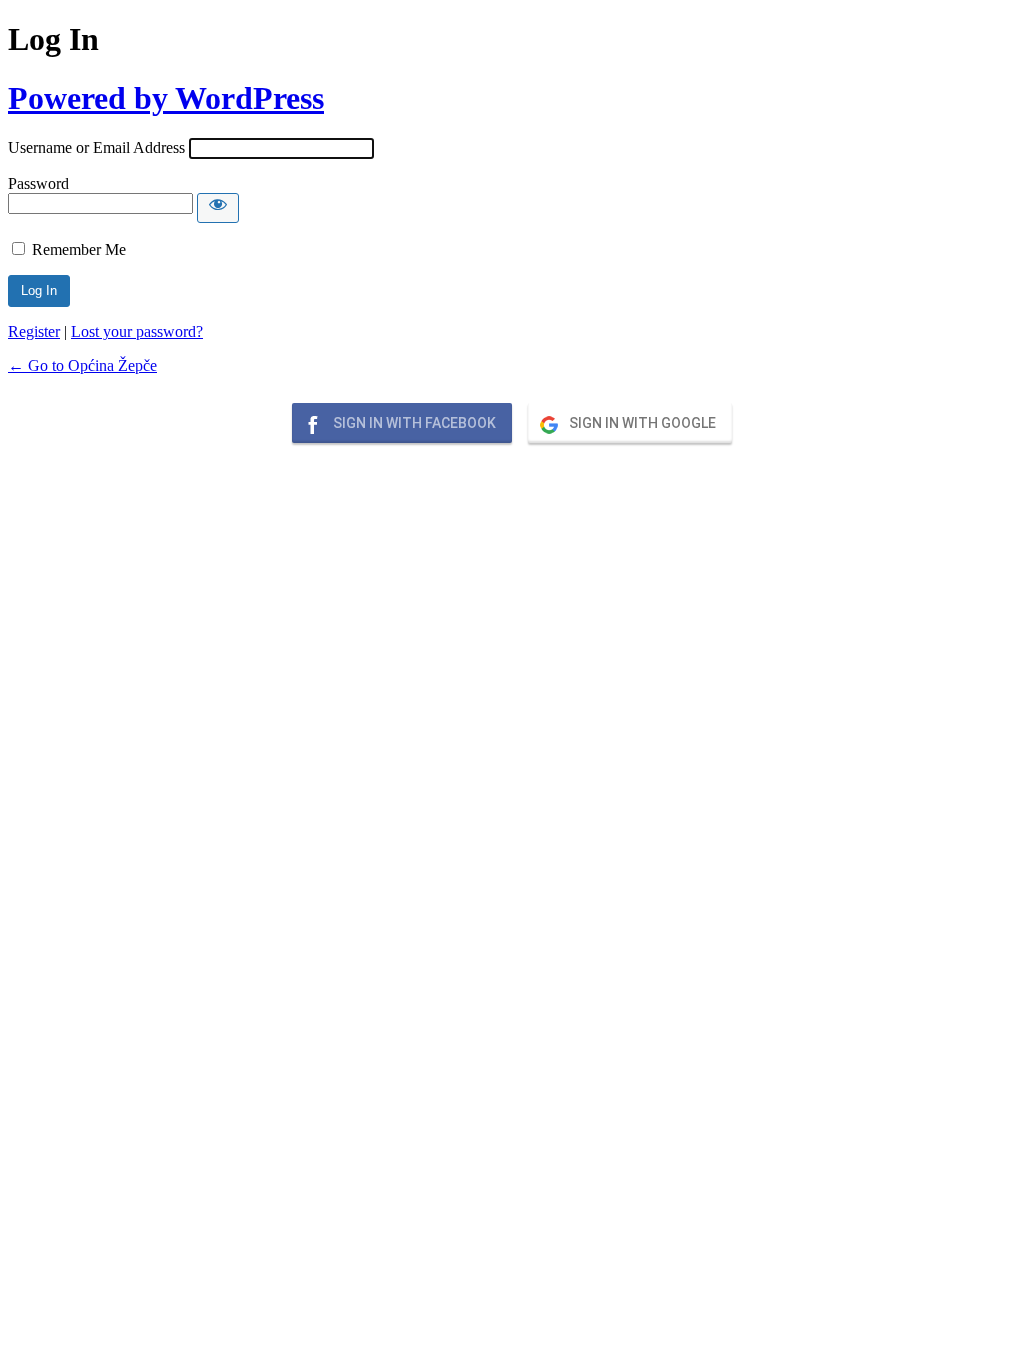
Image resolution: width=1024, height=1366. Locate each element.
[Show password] (218, 208)
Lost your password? (137, 331)
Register (34, 331)
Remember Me (79, 249)
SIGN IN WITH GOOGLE (641, 423)
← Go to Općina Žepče (82, 365)
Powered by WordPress (166, 98)
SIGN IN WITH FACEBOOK (413, 423)
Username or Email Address (96, 147)
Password (38, 183)
